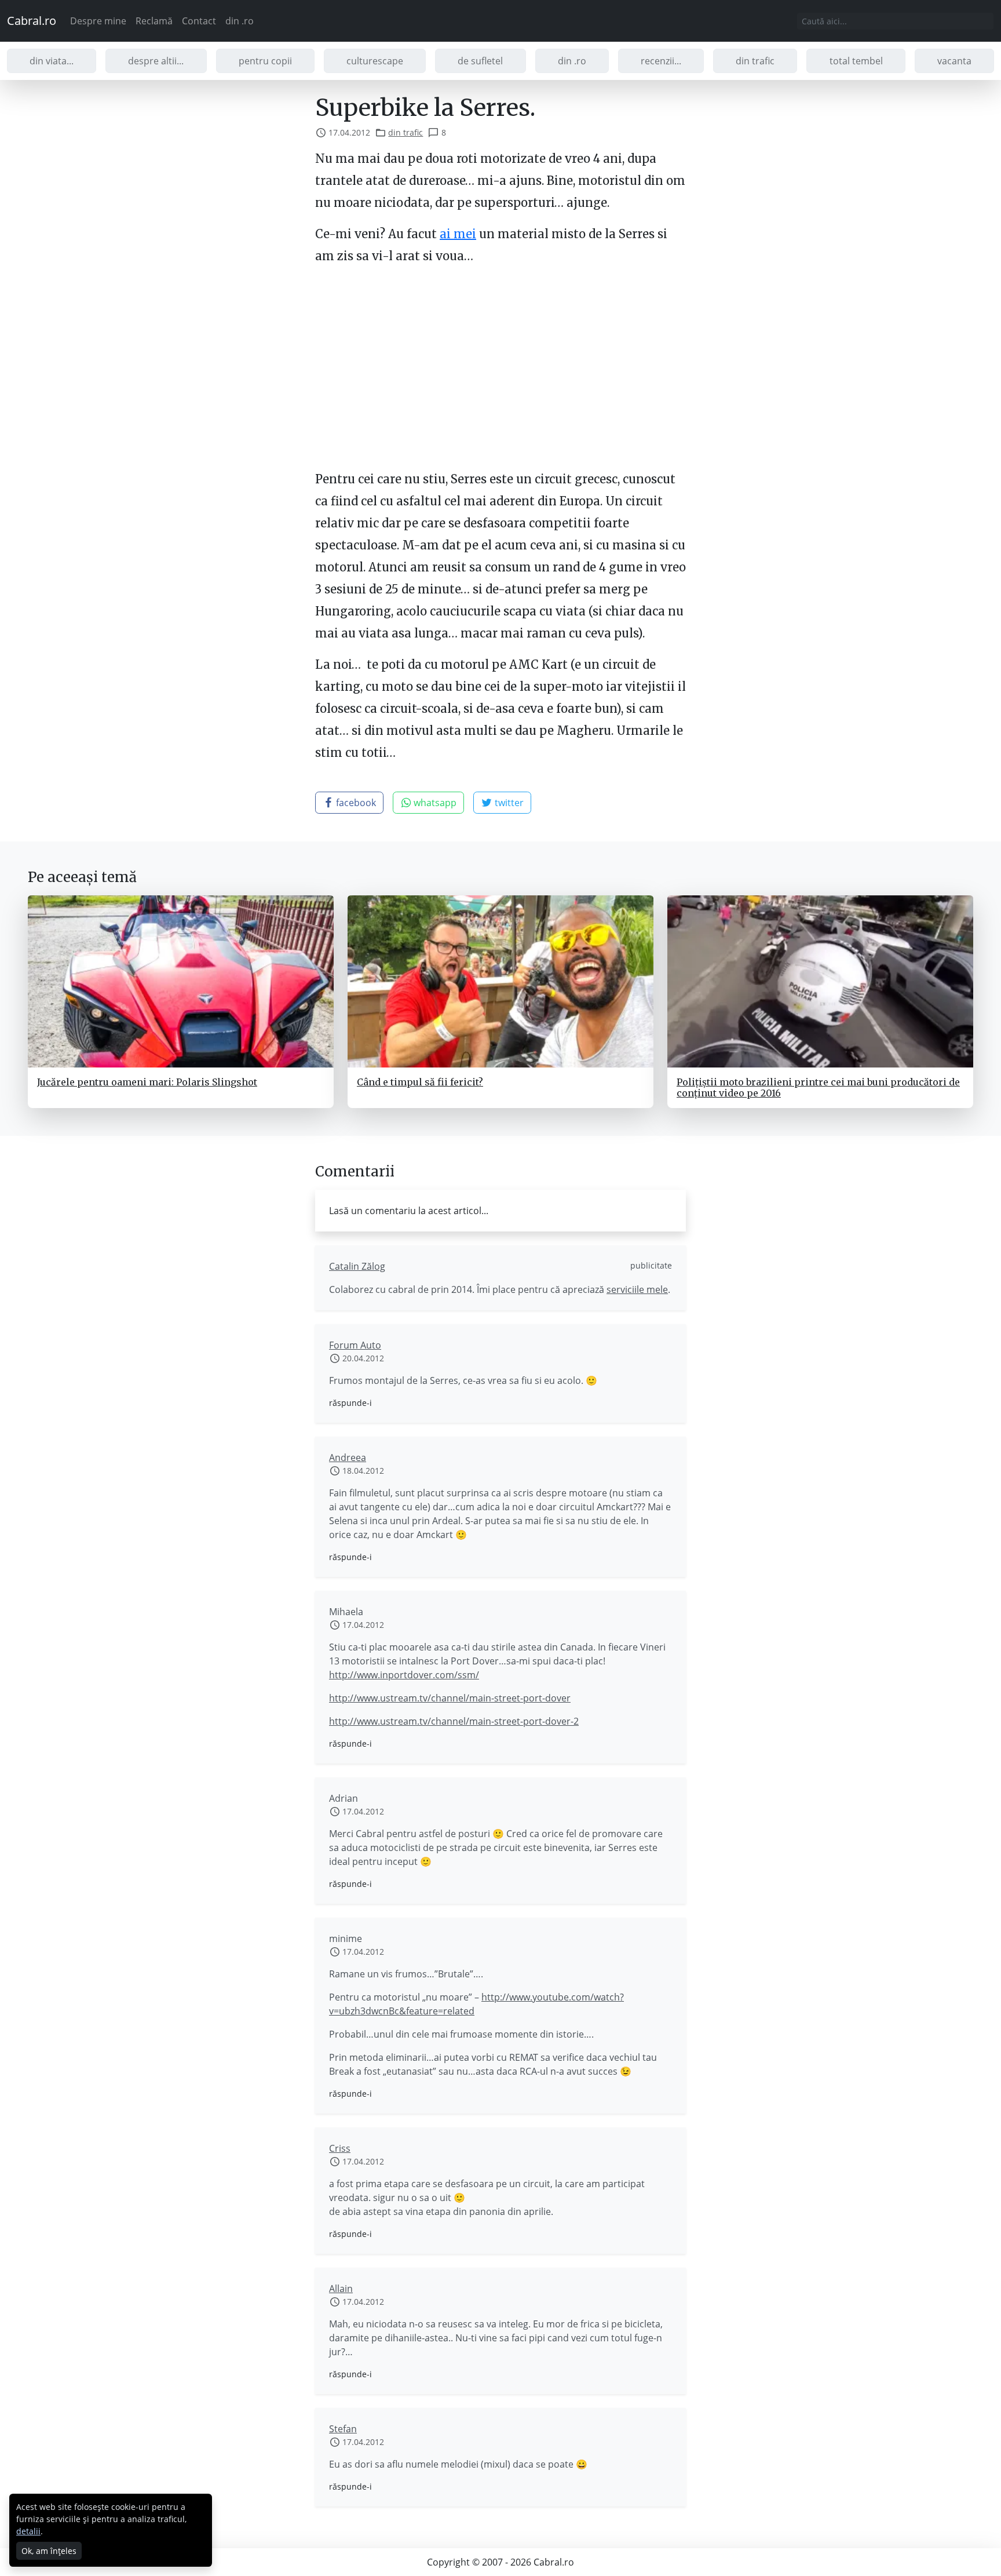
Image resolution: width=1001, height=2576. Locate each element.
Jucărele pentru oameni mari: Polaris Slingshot (147, 1082)
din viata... (52, 61)
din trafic (755, 61)
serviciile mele (637, 1289)
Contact (199, 21)
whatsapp (434, 803)
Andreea (348, 1458)
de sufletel (480, 61)
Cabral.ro (32, 21)
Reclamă (154, 21)
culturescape (375, 61)
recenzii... (661, 61)
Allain (341, 2289)
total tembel (856, 61)
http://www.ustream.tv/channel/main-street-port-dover (450, 1698)
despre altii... (156, 61)
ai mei (458, 234)
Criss (340, 2148)
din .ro (240, 21)
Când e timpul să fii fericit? (420, 1082)
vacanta (954, 61)
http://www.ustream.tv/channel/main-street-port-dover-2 (454, 1721)
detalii (28, 2531)
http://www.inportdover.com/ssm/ (404, 1675)
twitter (508, 803)
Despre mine (98, 21)
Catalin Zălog (357, 1266)
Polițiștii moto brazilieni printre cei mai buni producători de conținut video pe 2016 (818, 1087)
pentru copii (265, 61)
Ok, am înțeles (49, 2551)
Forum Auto (355, 1345)
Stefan (343, 2429)
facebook (355, 803)
